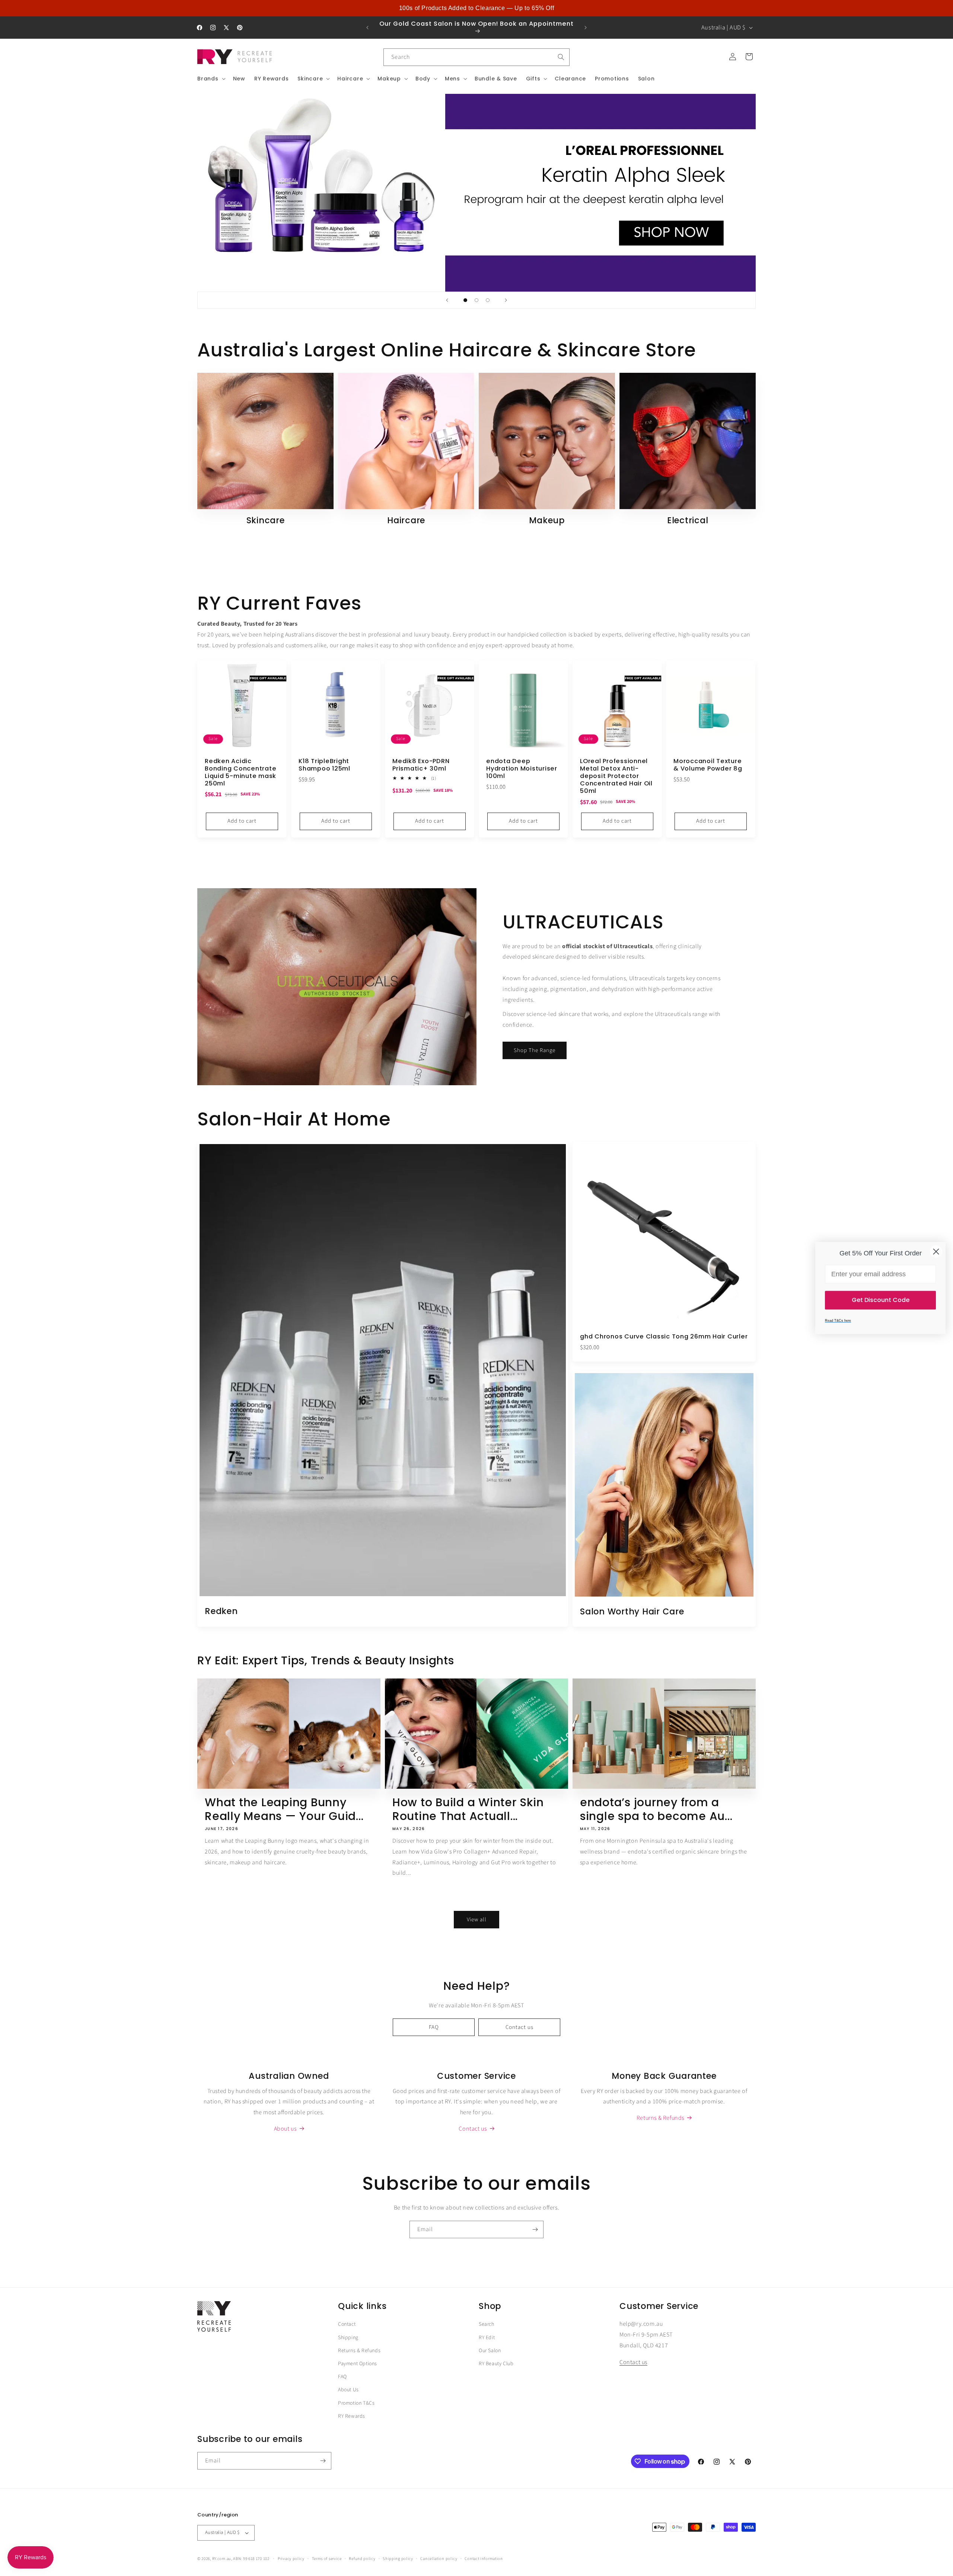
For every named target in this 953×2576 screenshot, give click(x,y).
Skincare (266, 521)
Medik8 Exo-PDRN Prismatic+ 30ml (421, 765)
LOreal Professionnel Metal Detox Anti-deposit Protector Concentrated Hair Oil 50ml (616, 776)
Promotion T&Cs (356, 2403)
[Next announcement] (586, 28)
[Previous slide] (447, 300)
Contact (347, 2324)
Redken (221, 1611)
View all (477, 1920)
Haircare (406, 521)
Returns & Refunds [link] (660, 2118)
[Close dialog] (936, 1252)
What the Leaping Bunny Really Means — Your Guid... (284, 1809)
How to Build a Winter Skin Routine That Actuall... (468, 1809)
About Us (348, 2390)
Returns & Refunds (359, 2351)
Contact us (519, 2027)
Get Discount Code (881, 1300)
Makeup (547, 521)
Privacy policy (291, 2559)
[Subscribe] (535, 2229)
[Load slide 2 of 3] (476, 300)
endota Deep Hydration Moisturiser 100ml (522, 769)
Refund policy (362, 2559)
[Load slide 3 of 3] (488, 300)
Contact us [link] (473, 2129)
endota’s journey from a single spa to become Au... (656, 1809)
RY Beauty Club (496, 2364)
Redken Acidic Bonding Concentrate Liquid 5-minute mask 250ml (240, 773)
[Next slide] (506, 300)
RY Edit (487, 2338)
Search (487, 2324)
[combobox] (476, 57)
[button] (211, 79)
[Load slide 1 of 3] (465, 300)
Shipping (348, 2338)
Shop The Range (535, 1050)
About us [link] (285, 2129)
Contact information (484, 2559)
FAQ (434, 2027)
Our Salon (490, 2351)
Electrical (688, 521)
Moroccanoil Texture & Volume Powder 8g (708, 765)
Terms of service (327, 2559)
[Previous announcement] (367, 28)
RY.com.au (222, 2559)
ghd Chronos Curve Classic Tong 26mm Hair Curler (664, 1337)
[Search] (561, 57)
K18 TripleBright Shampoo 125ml (324, 765)
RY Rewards (352, 2416)
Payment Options (358, 2364)
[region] (476, 8)
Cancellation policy (439, 2559)
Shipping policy (398, 2559)
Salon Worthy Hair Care (632, 1611)
